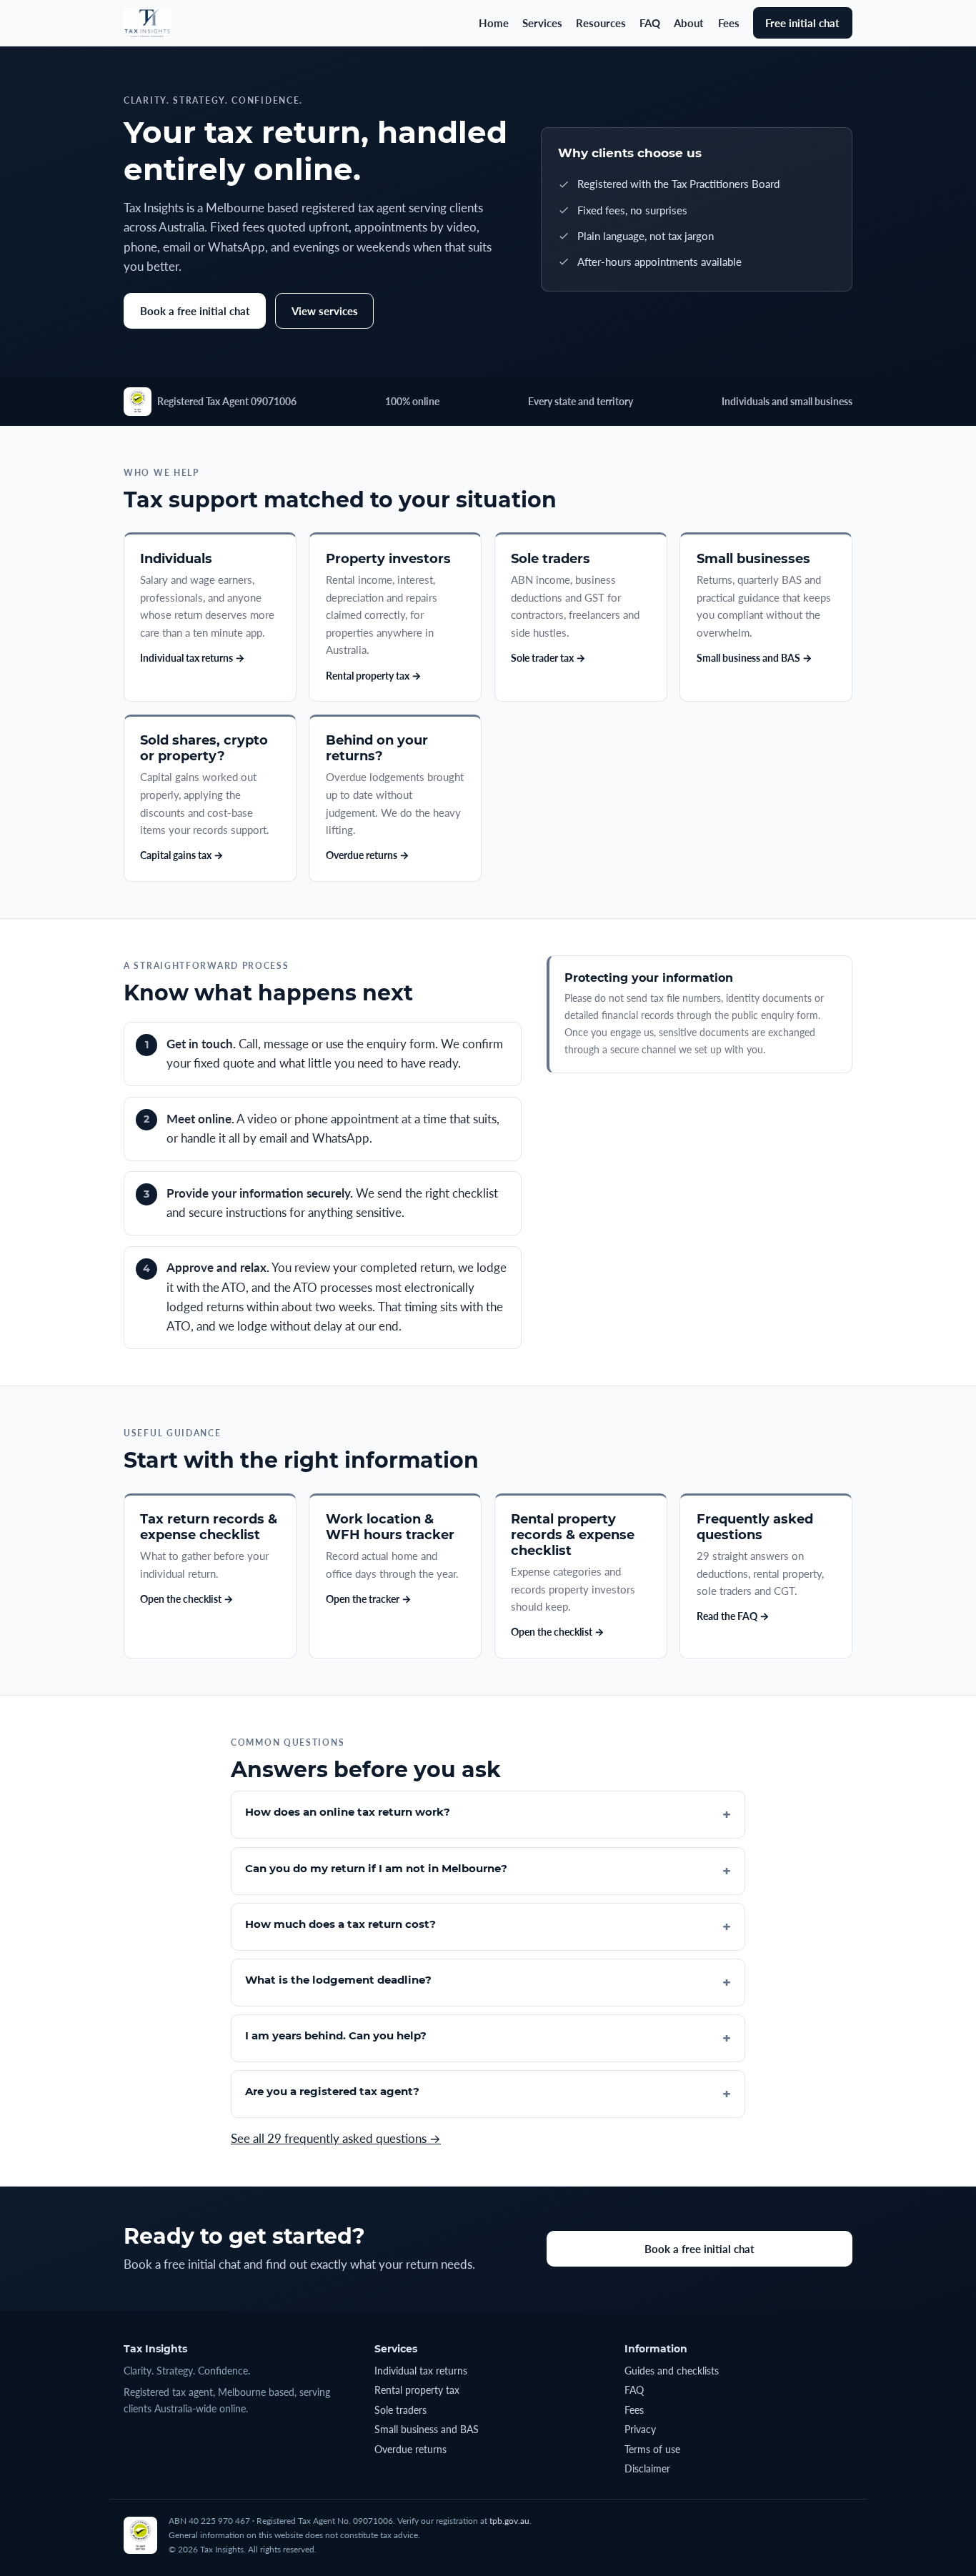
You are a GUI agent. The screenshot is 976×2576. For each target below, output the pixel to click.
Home (494, 23)
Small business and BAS (427, 2429)
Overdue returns (410, 2449)
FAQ (650, 23)
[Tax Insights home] (147, 23)
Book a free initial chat (195, 311)
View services (325, 311)
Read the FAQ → (733, 1616)
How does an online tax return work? (348, 1812)
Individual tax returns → (193, 658)
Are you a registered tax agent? (332, 2091)
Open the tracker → (369, 1599)
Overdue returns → (368, 855)
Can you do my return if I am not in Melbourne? (376, 1868)
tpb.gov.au (509, 2521)
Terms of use (652, 2449)
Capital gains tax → (182, 855)
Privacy (640, 2429)
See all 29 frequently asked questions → (336, 2139)
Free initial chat (802, 23)
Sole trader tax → (548, 658)
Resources (601, 23)
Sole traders (400, 2410)
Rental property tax (417, 2390)
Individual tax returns (421, 2371)
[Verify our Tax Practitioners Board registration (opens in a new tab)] (138, 402)
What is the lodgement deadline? (338, 1980)
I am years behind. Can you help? (336, 2035)
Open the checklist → (187, 1599)
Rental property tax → (374, 676)
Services (542, 23)
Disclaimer (647, 2468)
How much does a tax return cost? (340, 1924)
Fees (729, 23)
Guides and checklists (672, 2371)
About (689, 23)
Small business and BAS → (755, 658)
